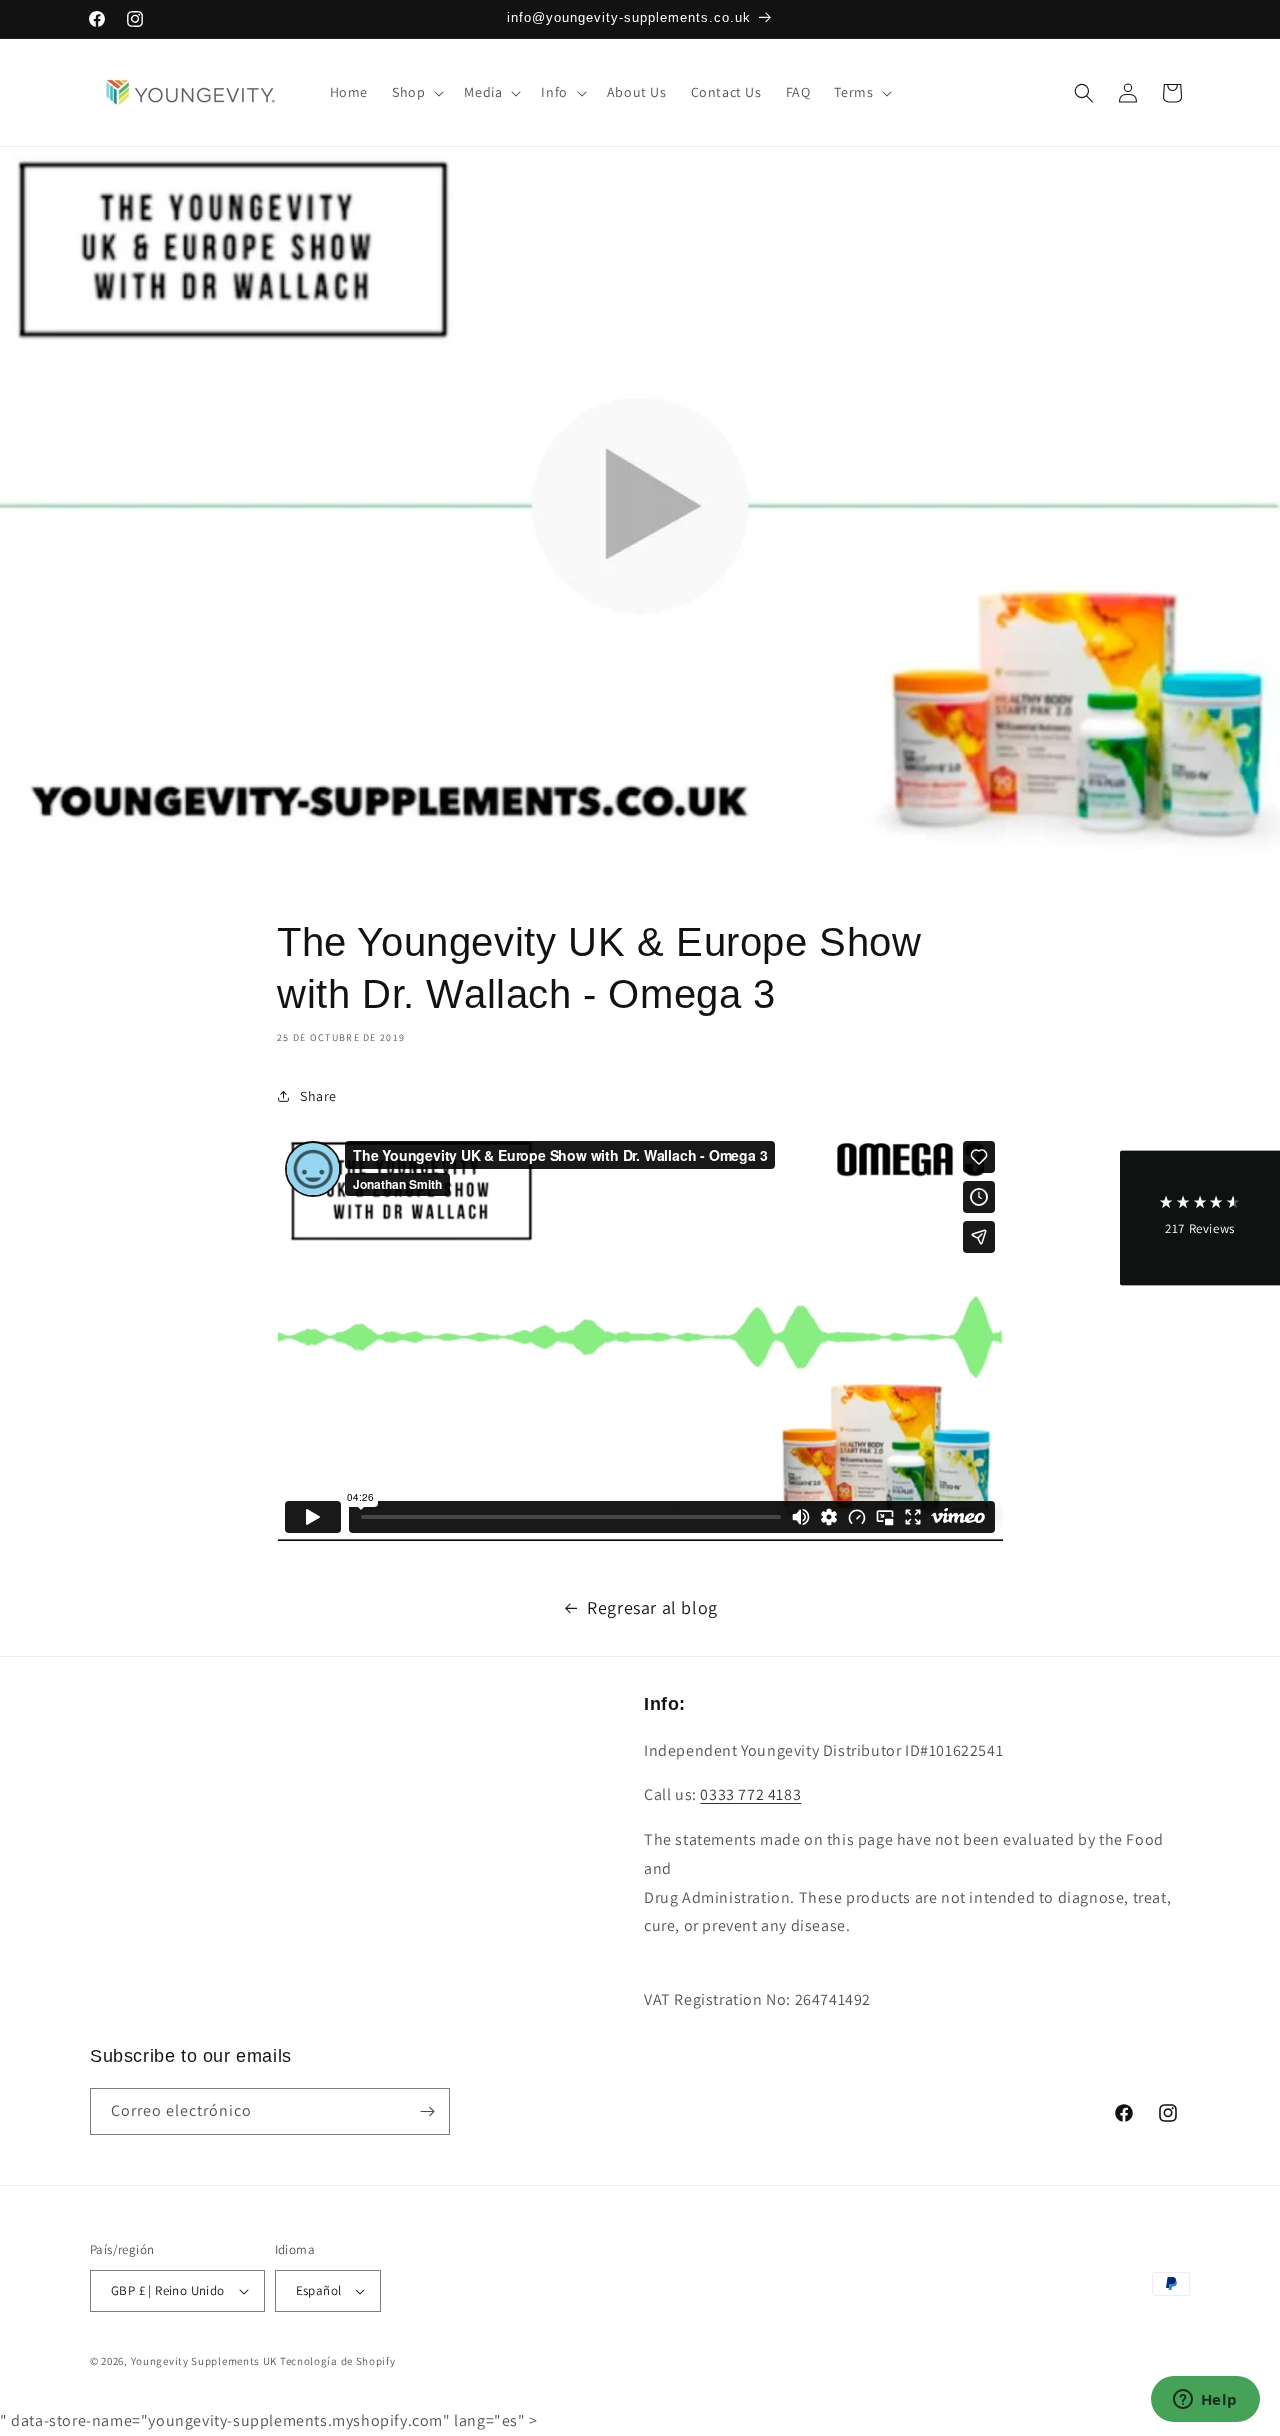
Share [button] (318, 1096)
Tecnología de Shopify (338, 2361)
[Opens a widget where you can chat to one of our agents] (1205, 2401)
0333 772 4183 (750, 1794)
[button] (416, 92)
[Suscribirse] (427, 2111)
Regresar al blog (652, 1607)
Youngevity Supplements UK (204, 2361)
